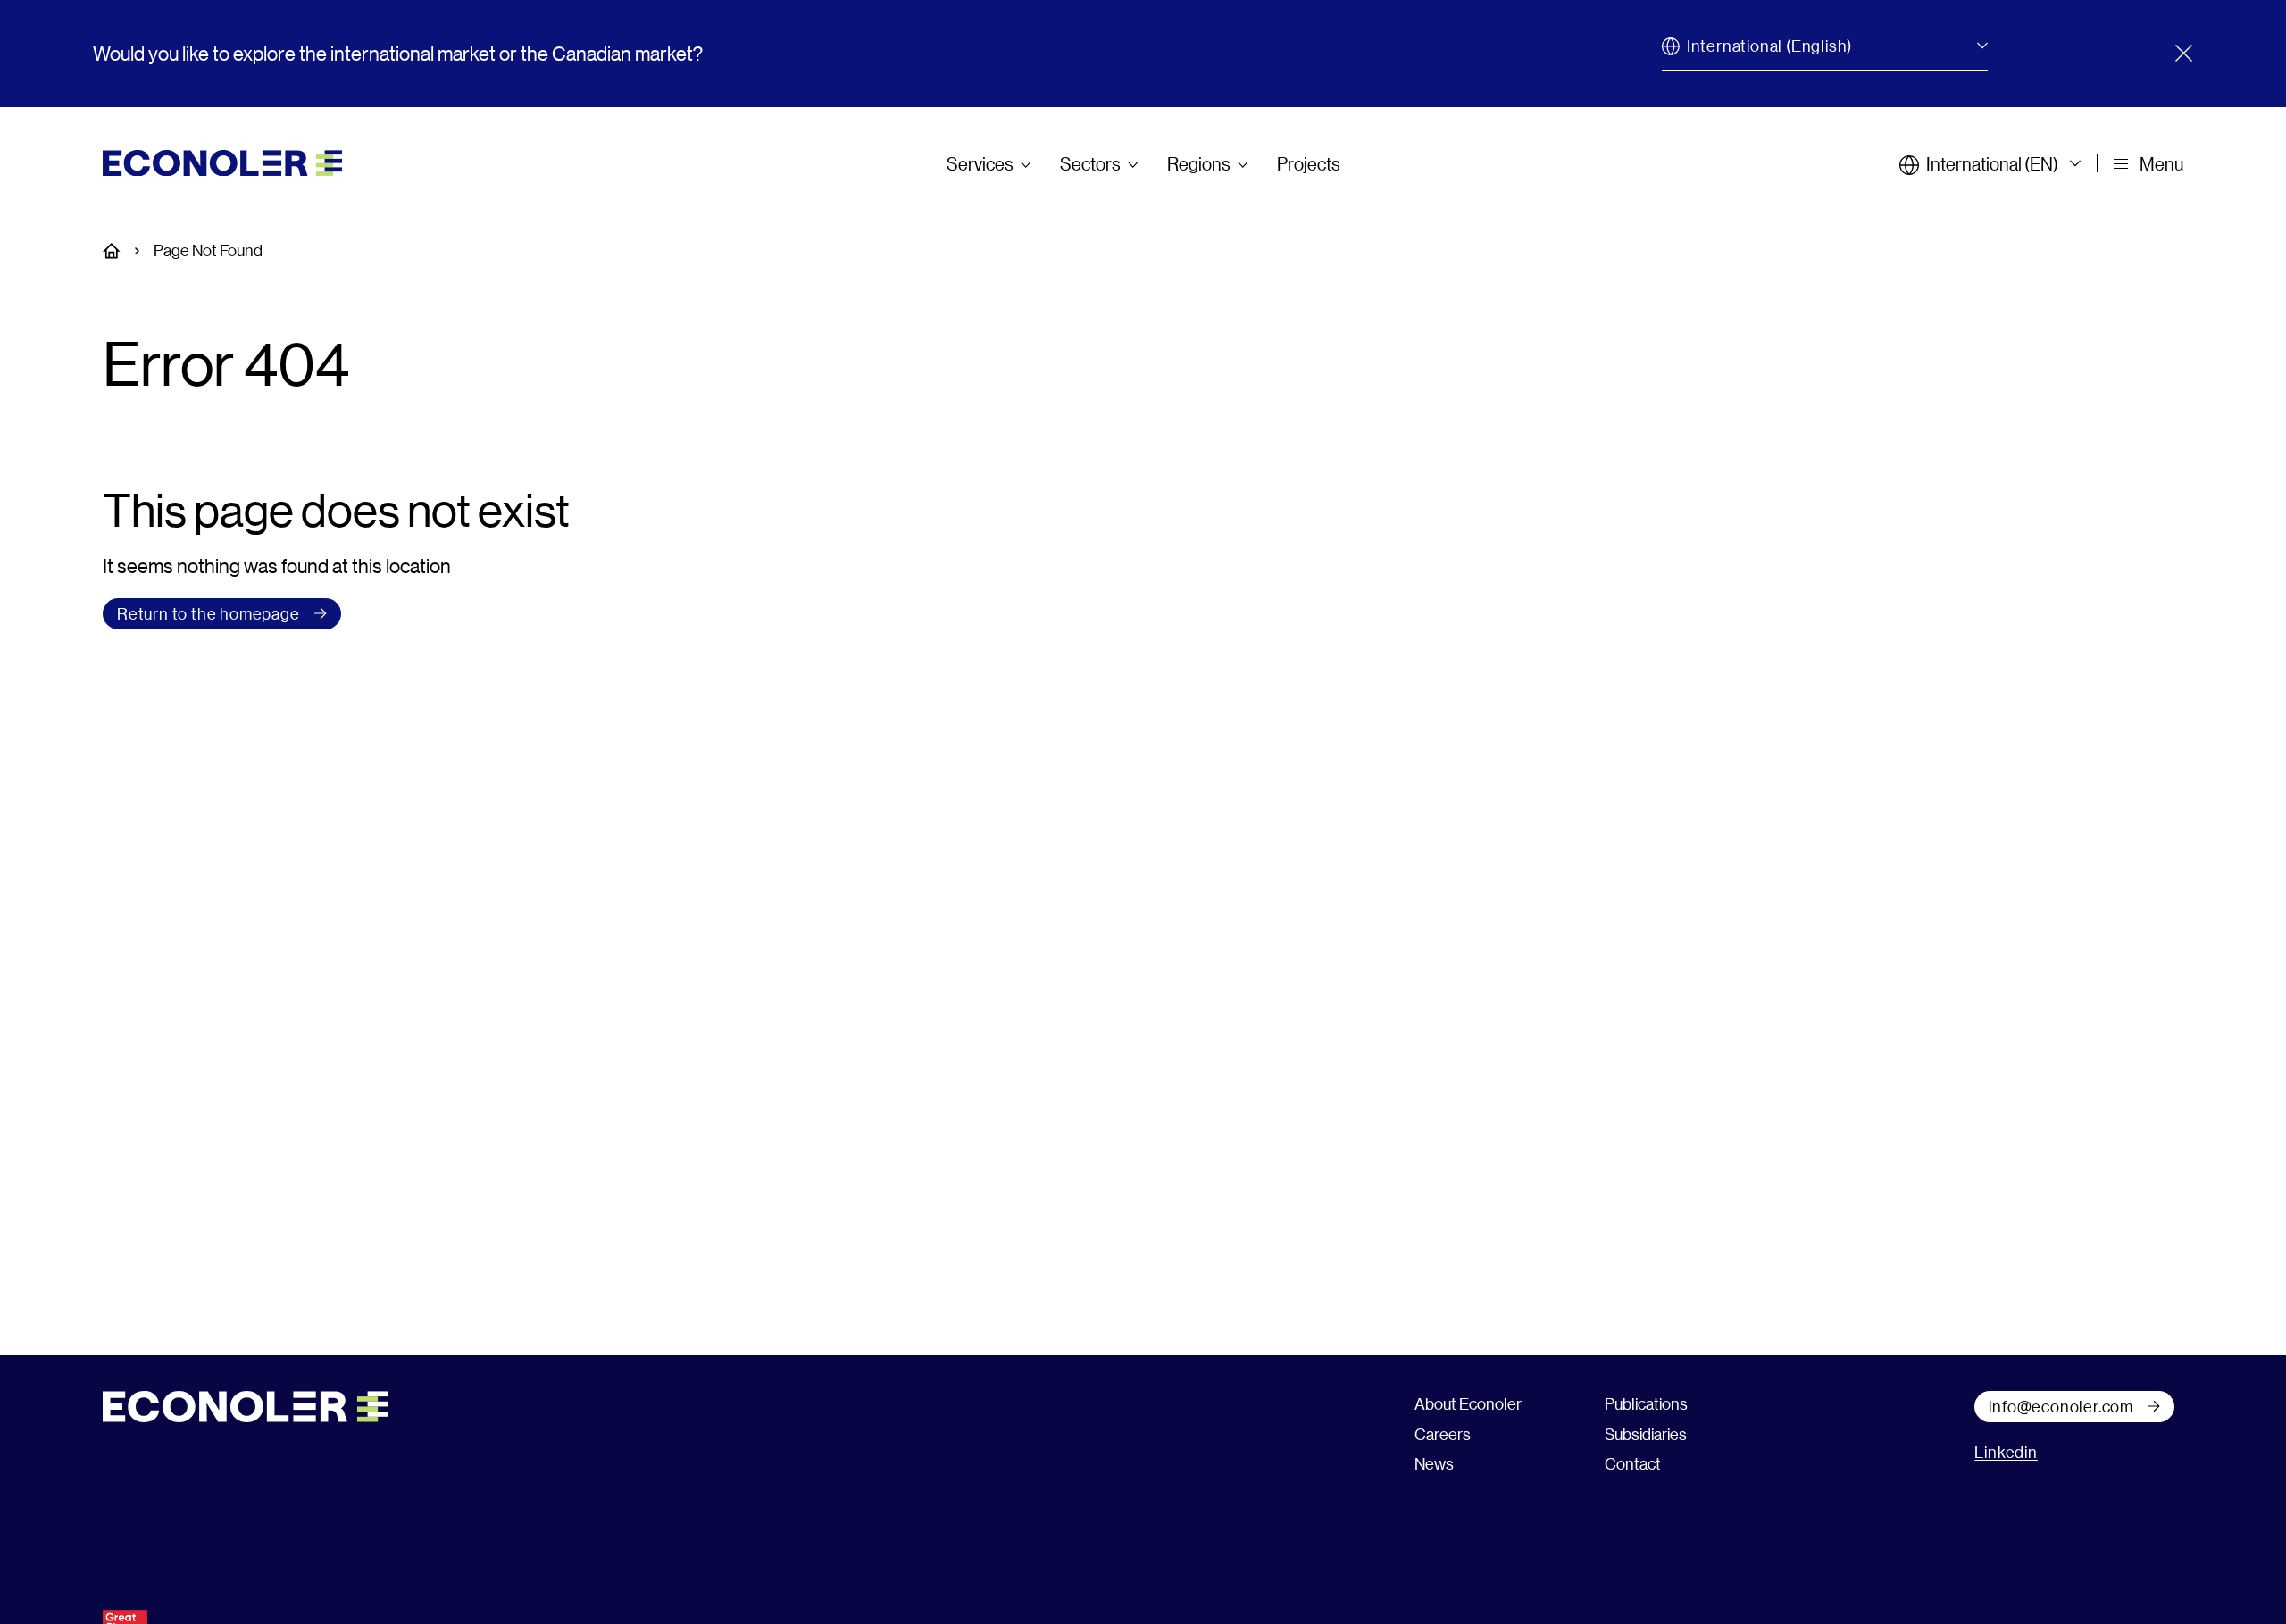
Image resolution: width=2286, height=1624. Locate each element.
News (1434, 1463)
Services (980, 163)
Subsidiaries (1646, 1434)
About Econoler (1468, 1403)
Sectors (1090, 163)
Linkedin (2006, 1452)
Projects (1309, 163)
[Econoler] (222, 161)
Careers (1443, 1434)
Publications (1646, 1403)
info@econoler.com (2061, 1406)
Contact (1633, 1463)
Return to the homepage (209, 613)
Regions (1199, 163)
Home (121, 251)
